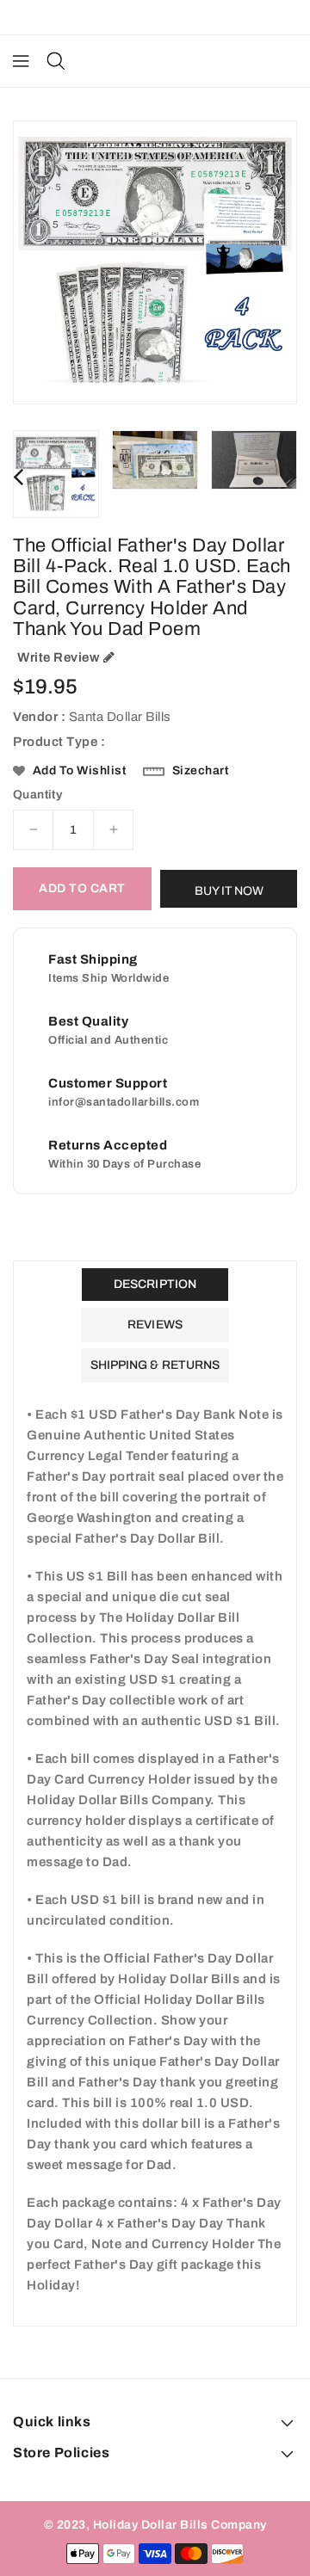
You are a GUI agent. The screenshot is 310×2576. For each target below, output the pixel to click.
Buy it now (229, 891)
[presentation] (18, 477)
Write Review (58, 657)
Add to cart (82, 888)
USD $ (146, 17)
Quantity (37, 795)
